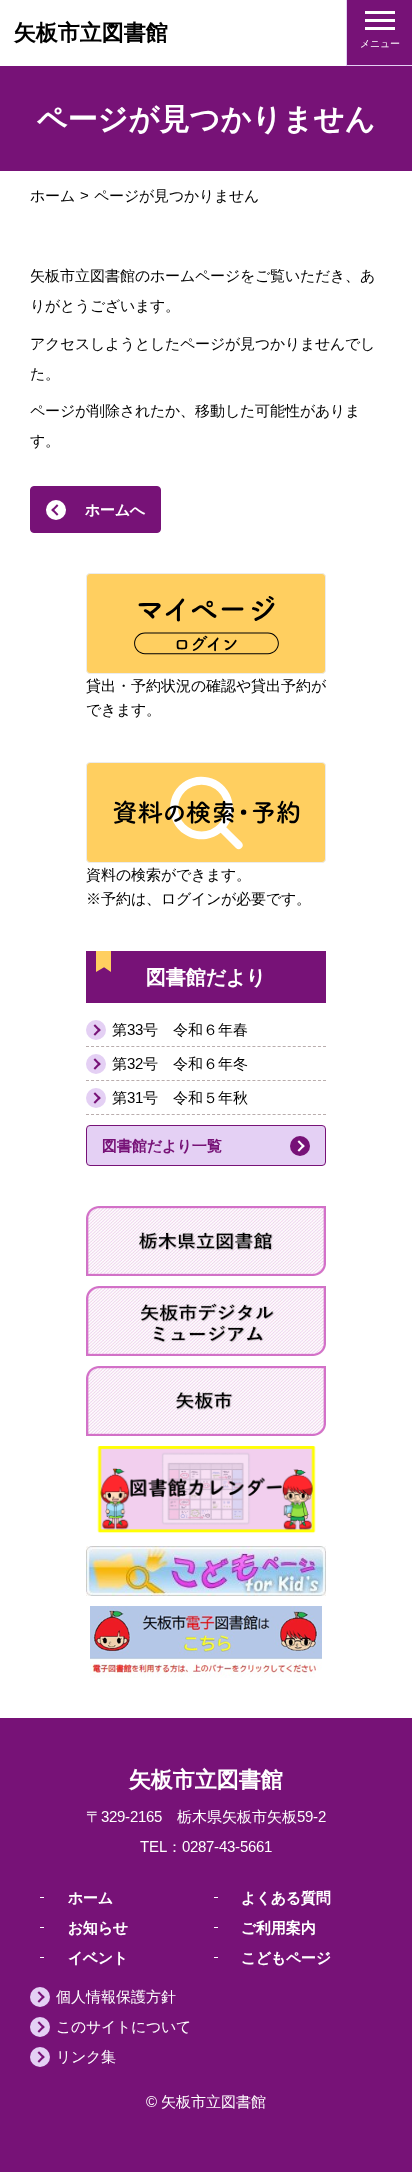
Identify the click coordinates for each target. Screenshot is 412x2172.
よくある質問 (286, 1896)
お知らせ (98, 1926)
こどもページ (286, 1956)
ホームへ (115, 509)
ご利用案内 (278, 1926)
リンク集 (86, 2056)
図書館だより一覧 (162, 1145)
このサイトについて (123, 2026)
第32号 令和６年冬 (180, 1063)
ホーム (52, 195)
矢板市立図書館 (91, 32)
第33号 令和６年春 (180, 1029)
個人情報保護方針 (116, 1996)
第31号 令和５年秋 (180, 1097)
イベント (98, 1956)
